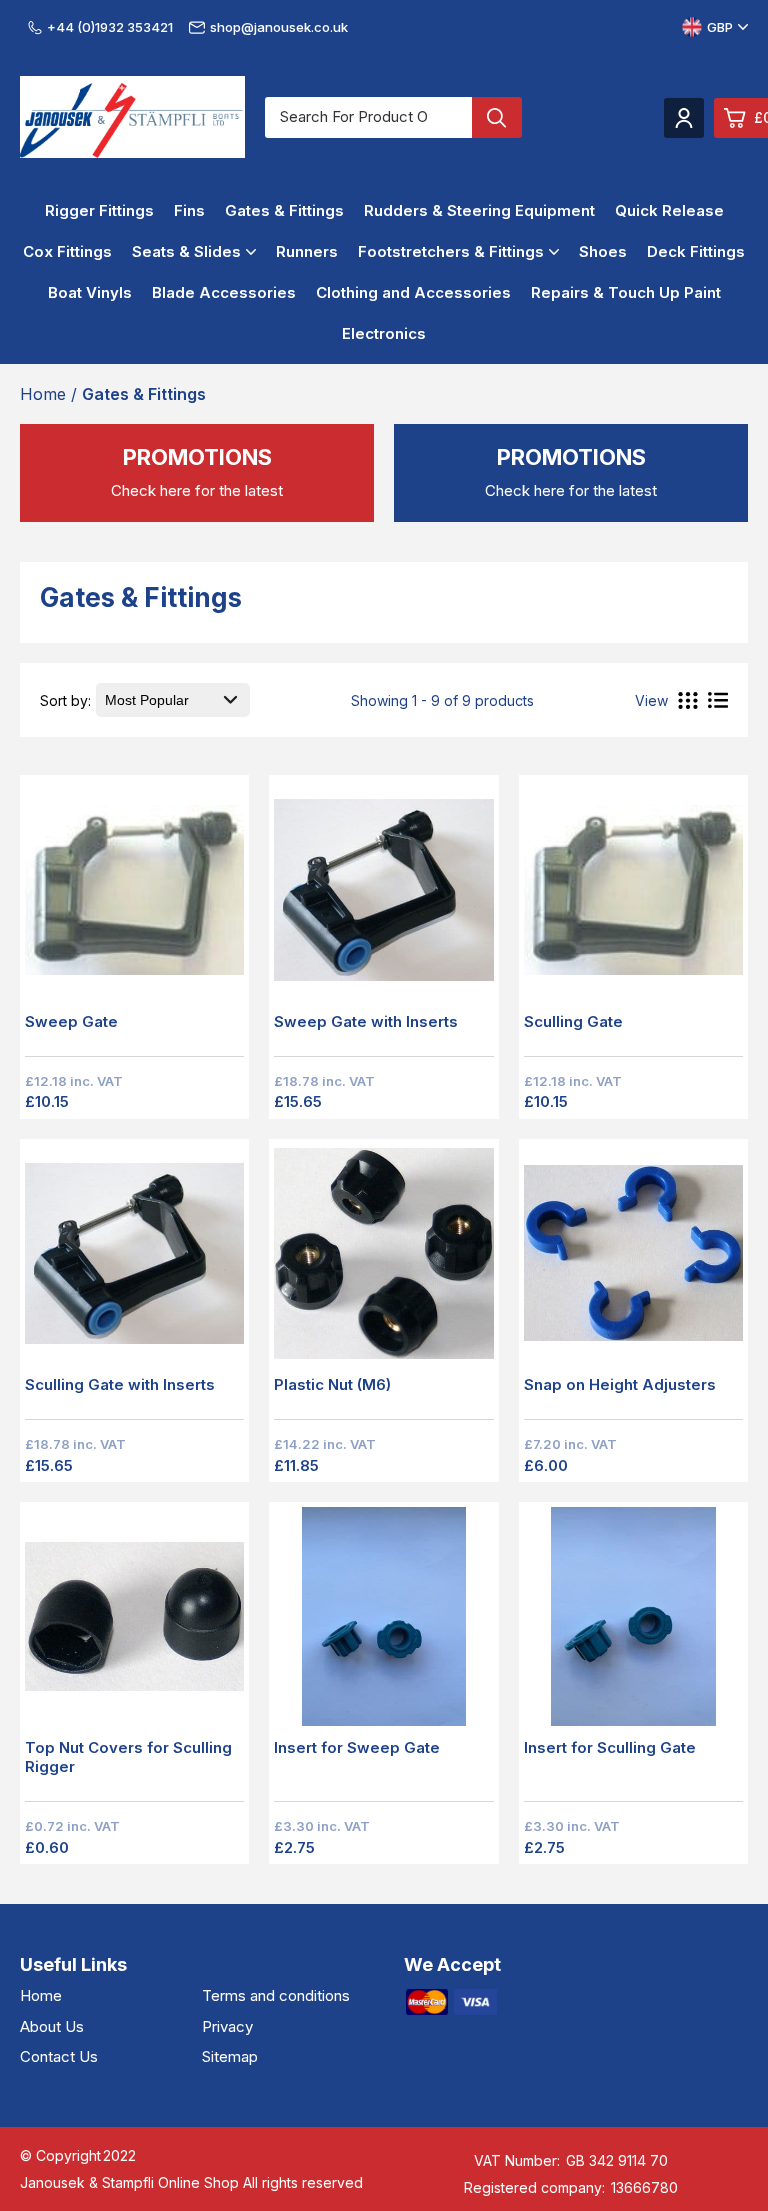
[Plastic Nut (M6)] (383, 1259)
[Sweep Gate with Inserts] (383, 895)
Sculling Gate (573, 1021)
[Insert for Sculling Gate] (633, 1622)
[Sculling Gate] (633, 895)
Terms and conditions (276, 1995)
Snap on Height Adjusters (620, 1384)
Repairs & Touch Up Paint (626, 292)
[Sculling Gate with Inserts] (134, 1259)
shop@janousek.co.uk (279, 27)
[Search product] (497, 117)
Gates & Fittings (284, 210)
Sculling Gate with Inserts (120, 1384)
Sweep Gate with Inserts (366, 1021)
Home (41, 1995)
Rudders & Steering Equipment (479, 210)
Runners (307, 251)
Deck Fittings (696, 251)
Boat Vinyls (90, 292)
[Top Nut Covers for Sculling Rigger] (134, 1622)
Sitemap (230, 2056)
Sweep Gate (71, 1021)
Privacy (227, 2026)
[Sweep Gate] (134, 895)
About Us (52, 2026)
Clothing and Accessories (413, 292)
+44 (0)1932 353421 (110, 27)
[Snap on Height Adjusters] (633, 1259)
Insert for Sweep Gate (357, 1747)
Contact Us (59, 2056)
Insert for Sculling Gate (610, 1747)
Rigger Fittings (99, 210)
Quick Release (669, 210)
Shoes (603, 251)
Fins (189, 210)
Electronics (384, 333)
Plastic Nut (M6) (332, 1384)
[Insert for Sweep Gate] (383, 1622)
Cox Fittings (67, 251)
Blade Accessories (224, 292)
